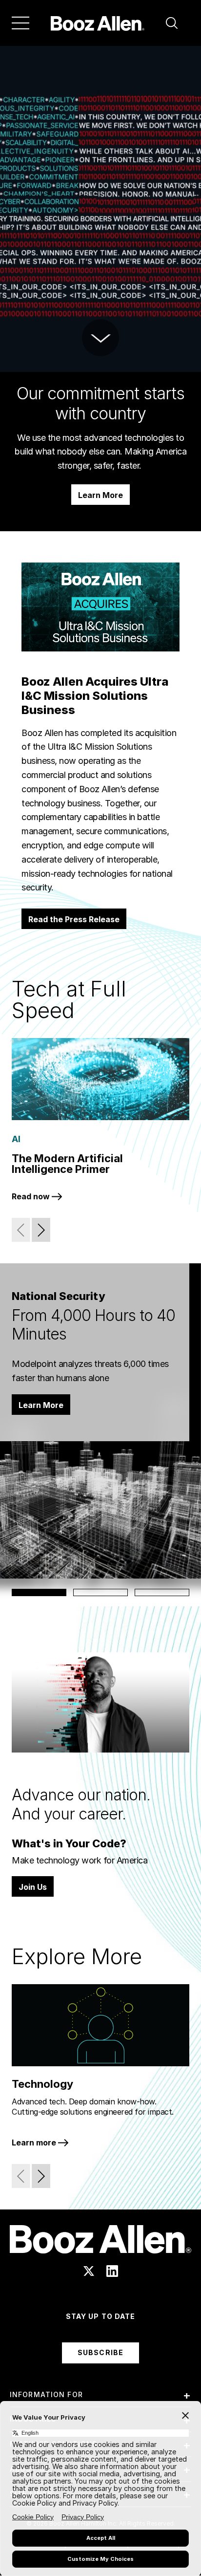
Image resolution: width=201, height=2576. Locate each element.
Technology (42, 2084)
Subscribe (100, 2352)
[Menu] (20, 23)
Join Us (33, 1887)
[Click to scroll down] (100, 338)
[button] (172, 23)
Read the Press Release (74, 919)
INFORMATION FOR (46, 2394)
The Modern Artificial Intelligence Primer (67, 1164)
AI (16, 1139)
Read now (32, 1196)
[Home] (98, 23)
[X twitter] (89, 2271)
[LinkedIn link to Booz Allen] (112, 2271)
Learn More (100, 495)
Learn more (35, 2143)
